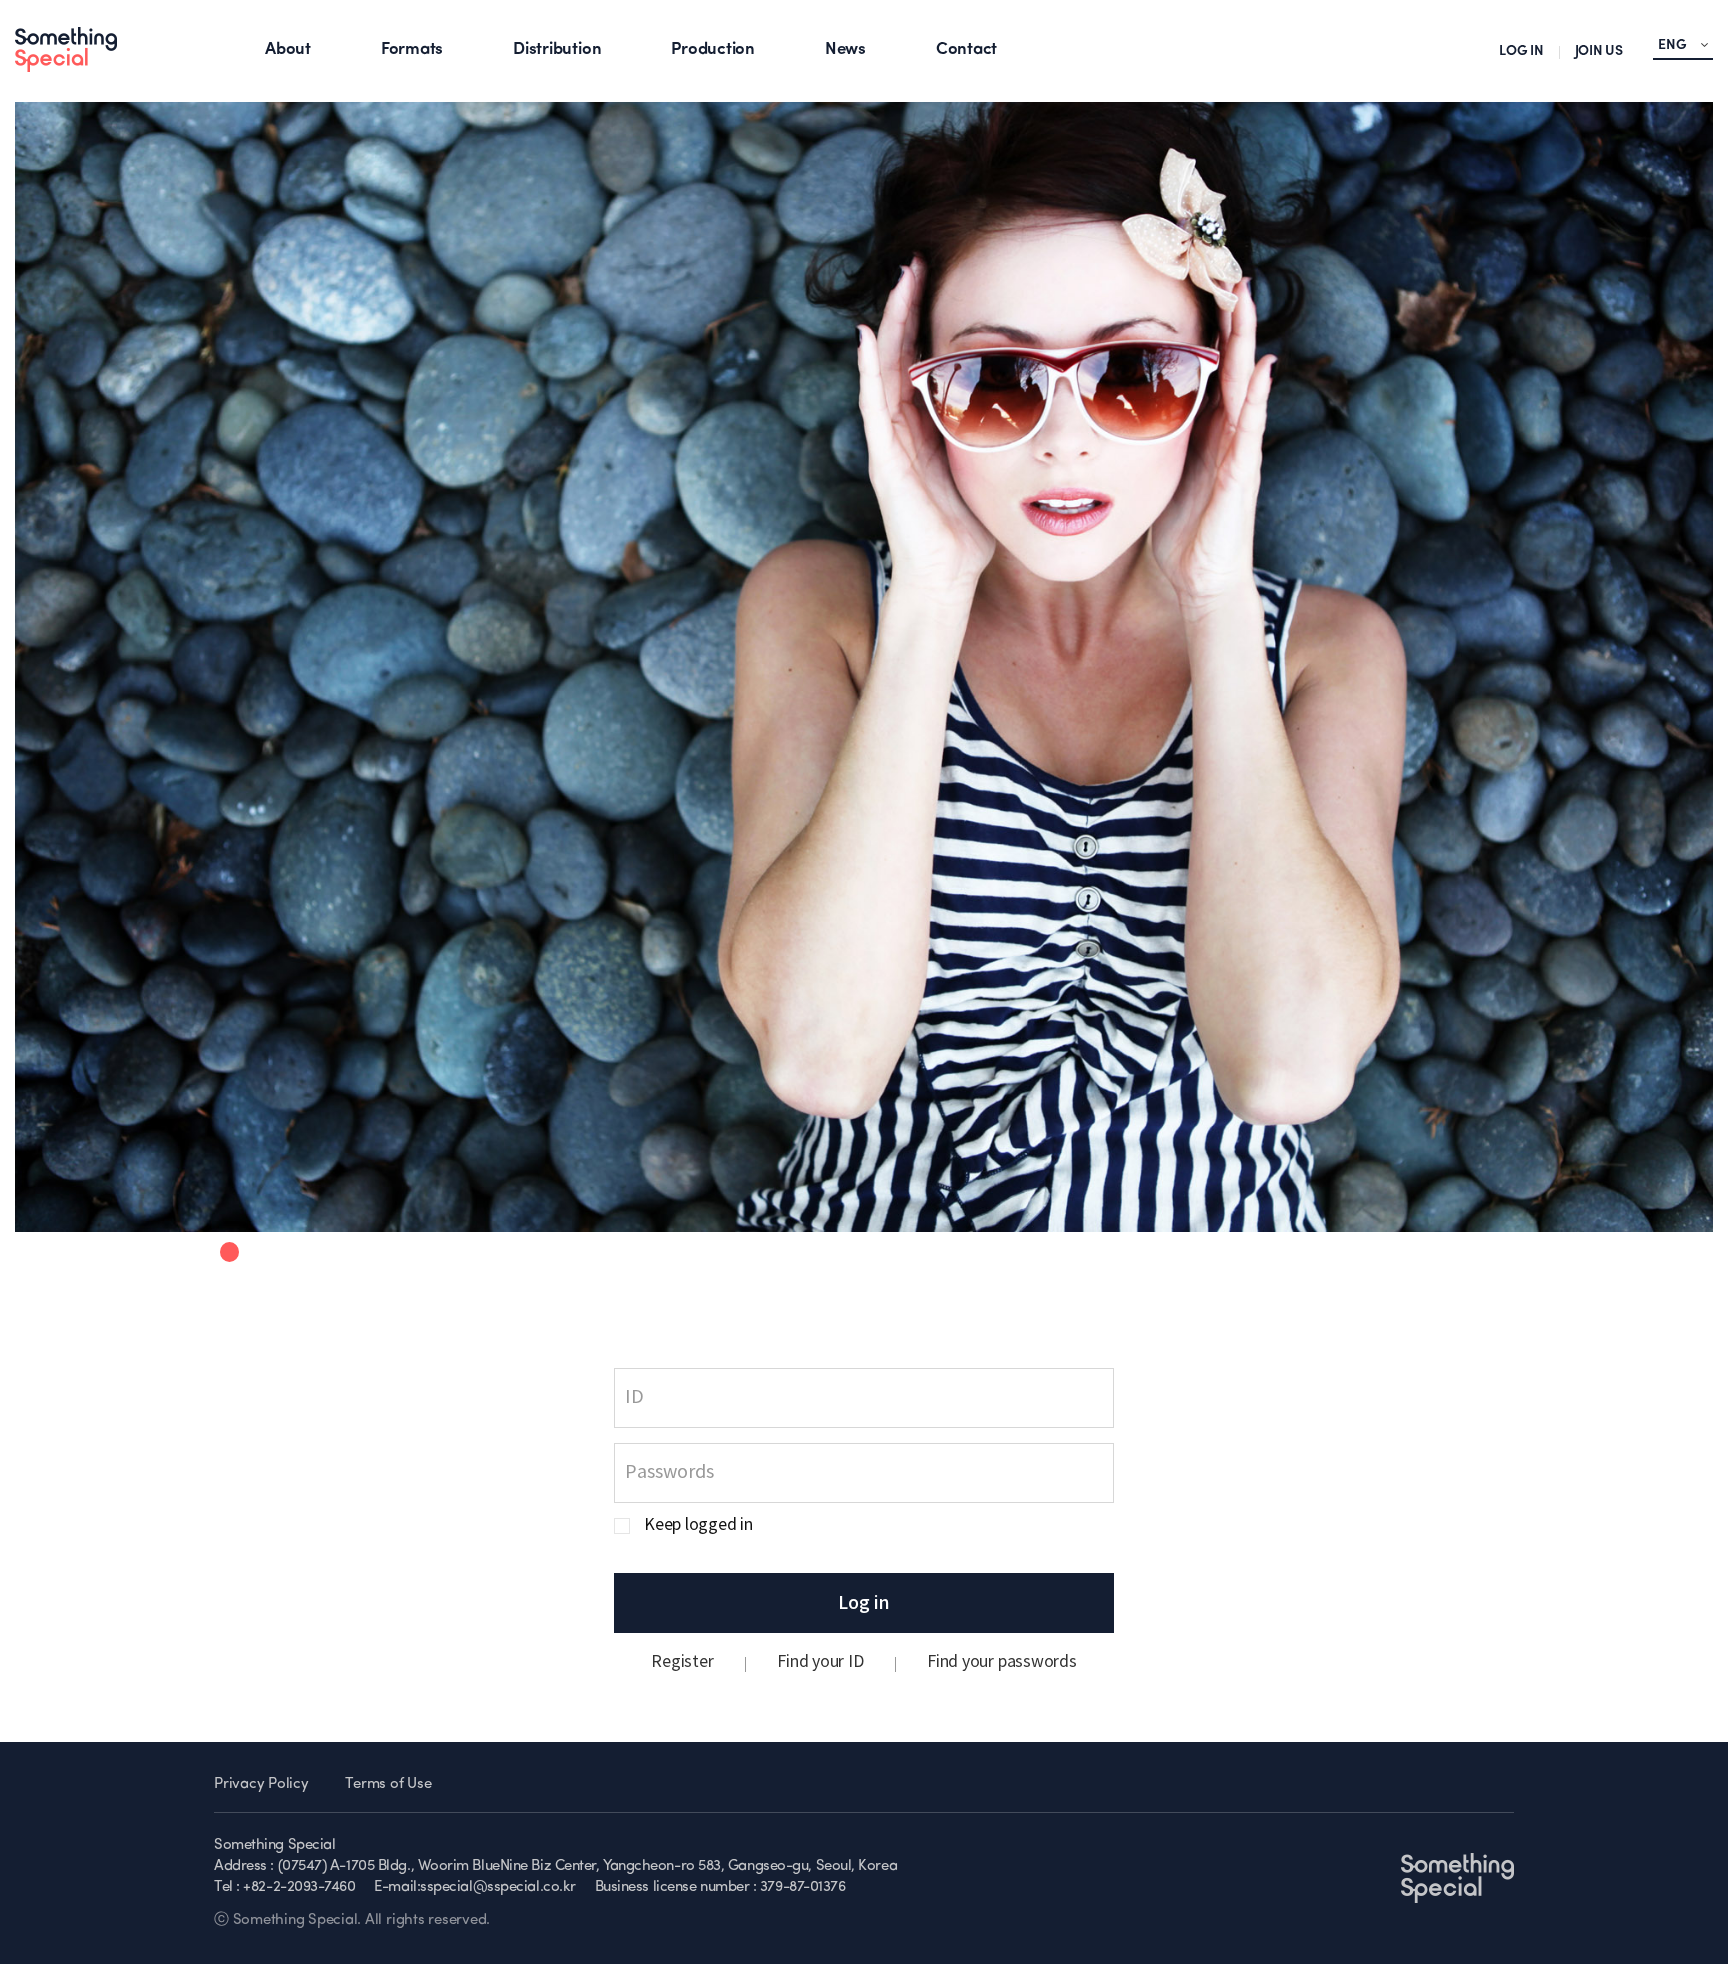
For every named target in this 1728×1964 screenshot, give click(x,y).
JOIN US (1599, 51)
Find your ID (820, 1662)
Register (682, 1662)
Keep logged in (698, 1525)
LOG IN (1521, 51)
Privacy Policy (261, 1784)
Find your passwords (1001, 1662)
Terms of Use (388, 1784)
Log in (864, 1603)
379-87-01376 (803, 1887)
